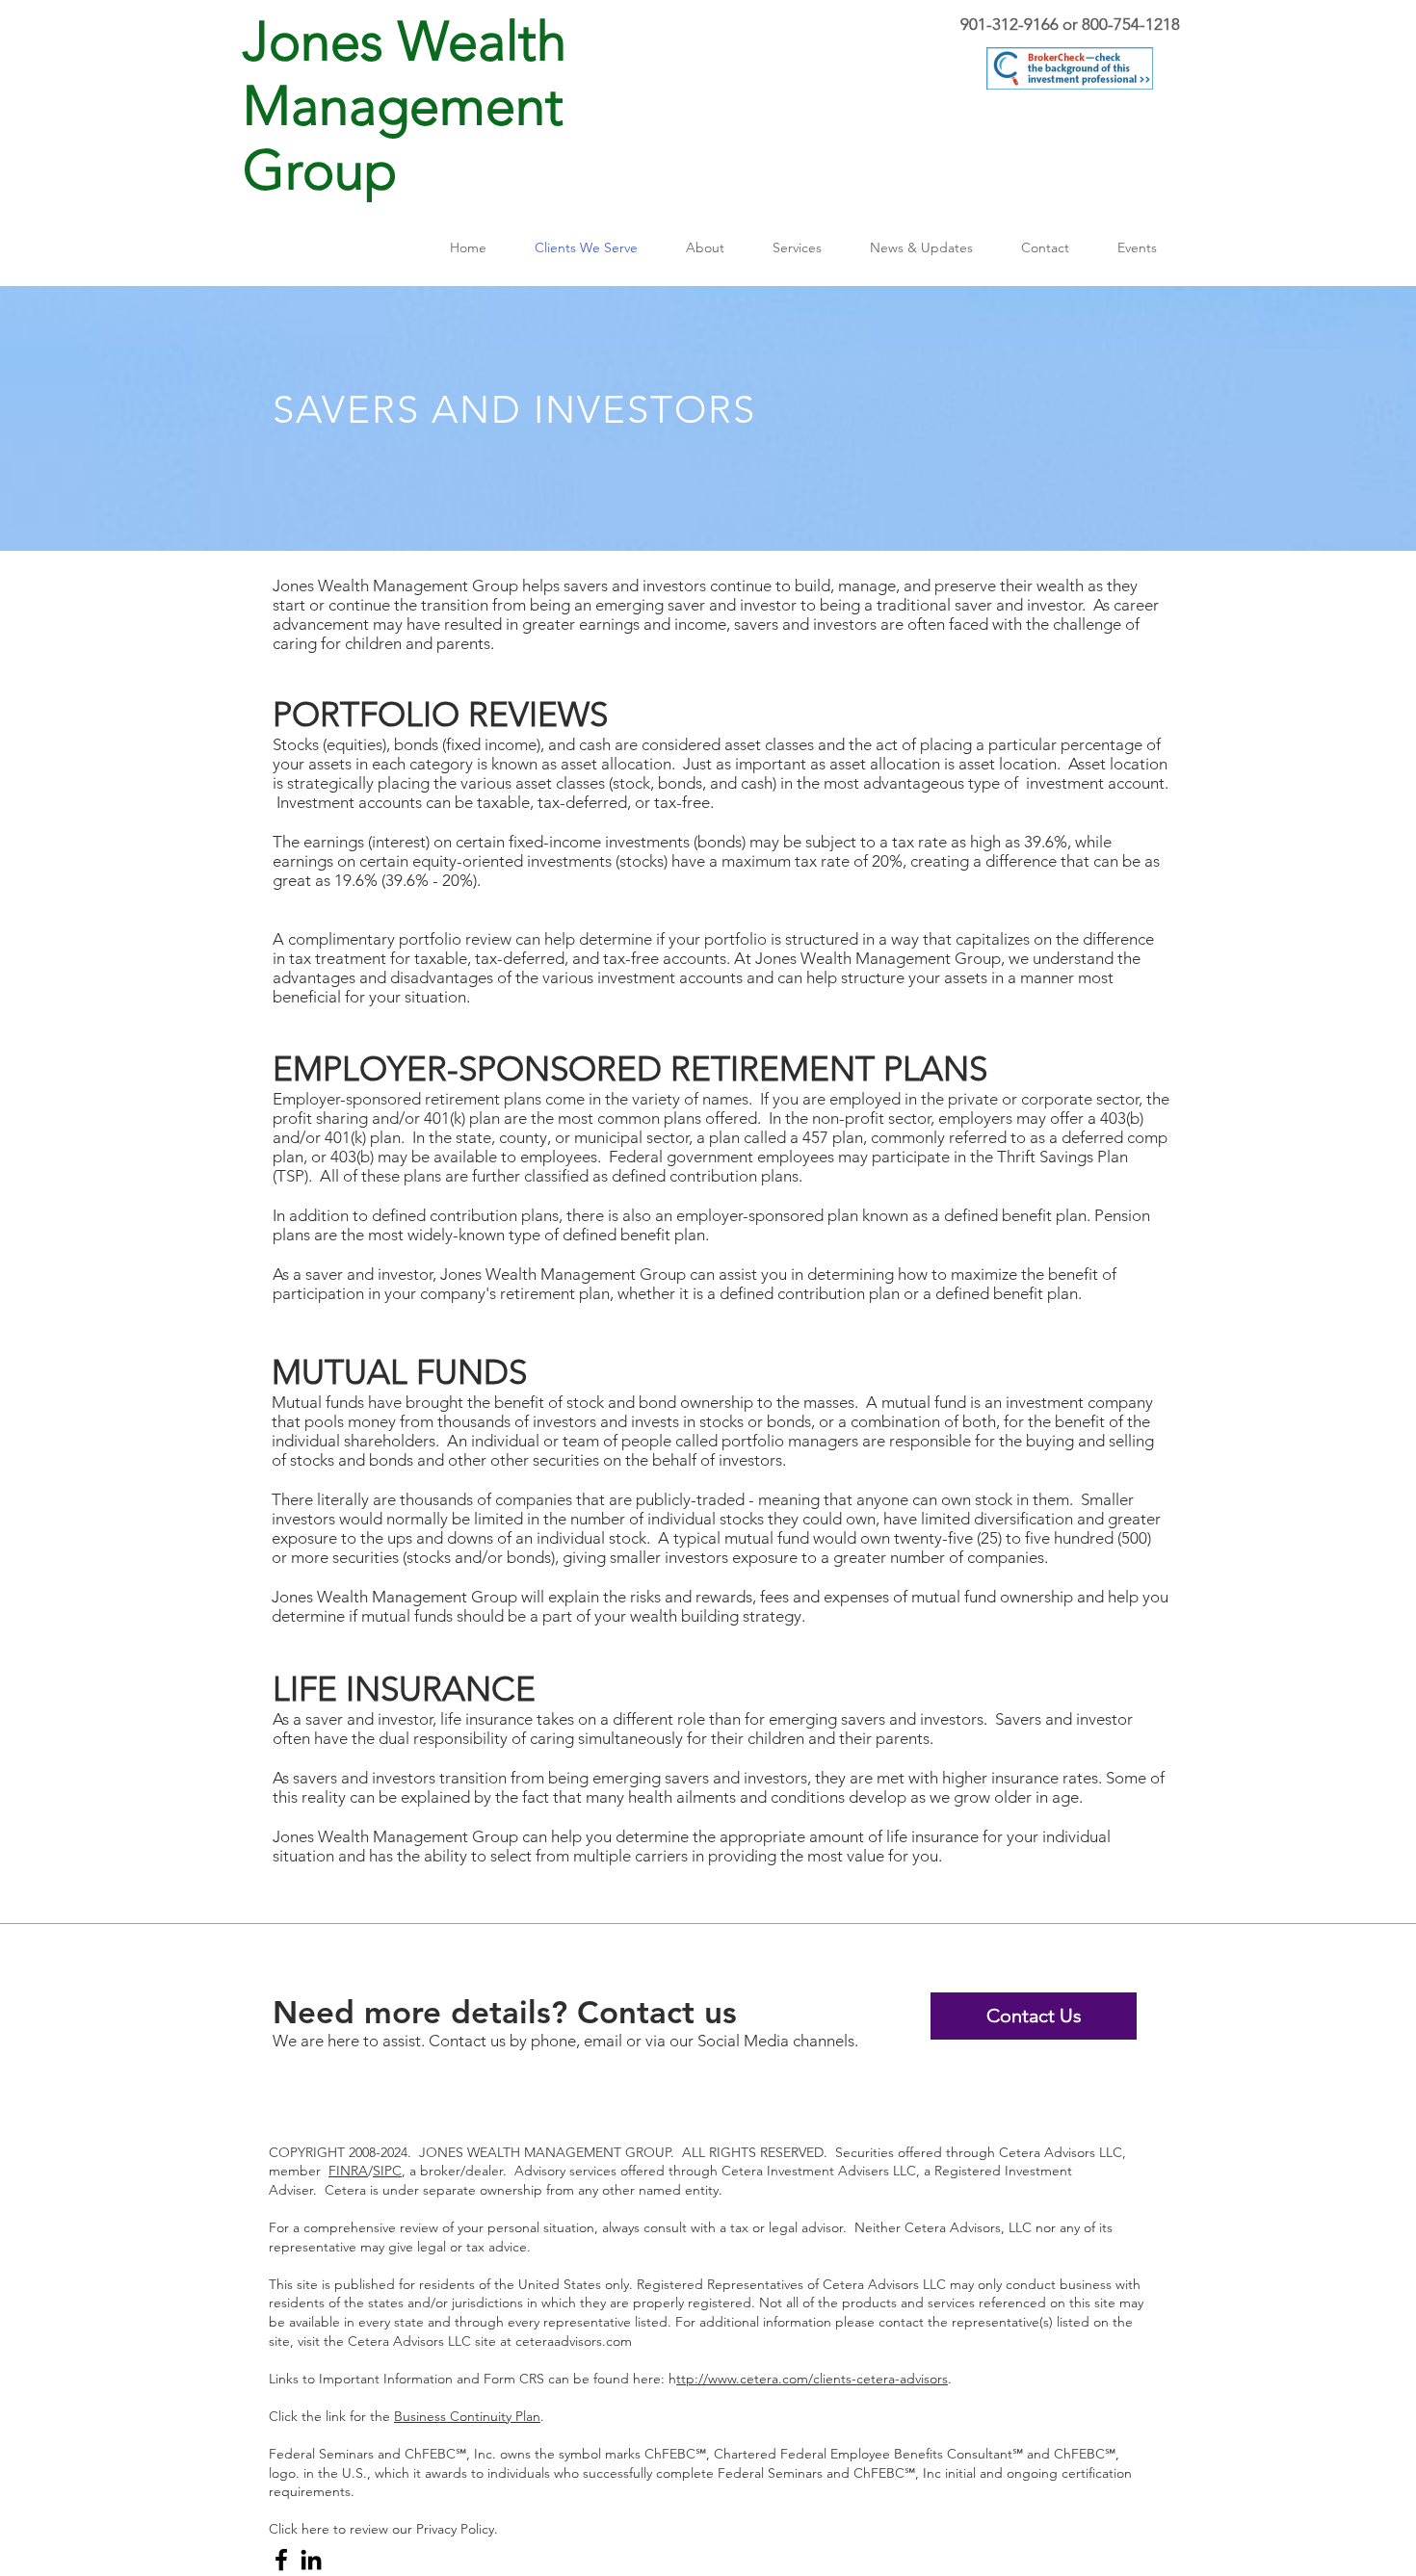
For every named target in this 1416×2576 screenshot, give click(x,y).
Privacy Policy (455, 2529)
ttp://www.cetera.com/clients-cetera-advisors (812, 2379)
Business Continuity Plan (467, 2416)
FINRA (348, 2171)
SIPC (387, 2171)
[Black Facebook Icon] (281, 2560)
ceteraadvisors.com (574, 2341)
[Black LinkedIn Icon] (311, 2560)
